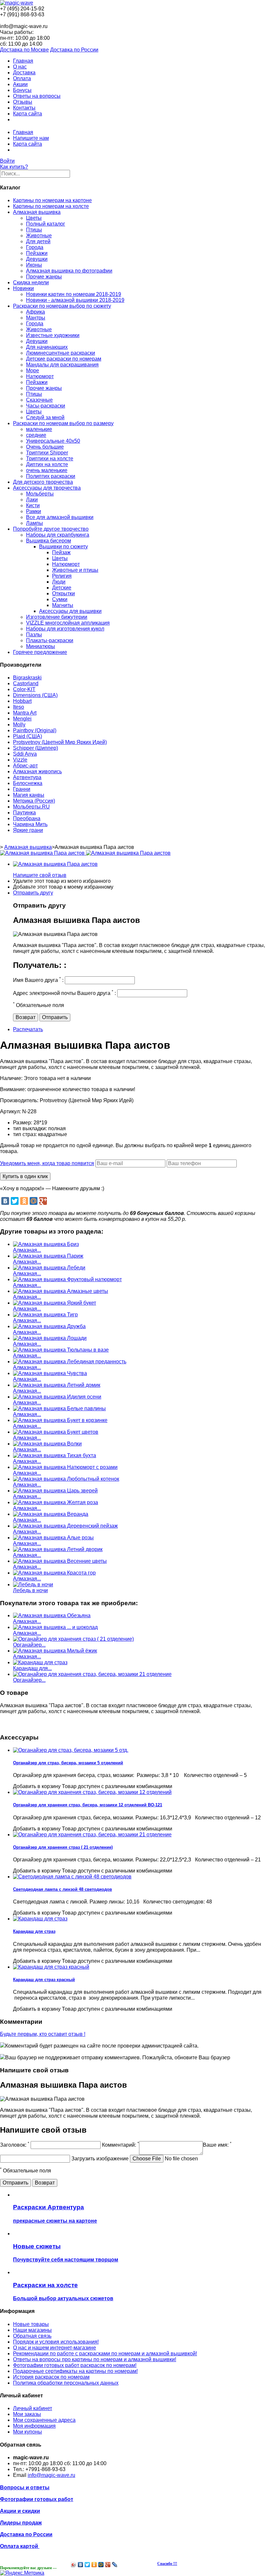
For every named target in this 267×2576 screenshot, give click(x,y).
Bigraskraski (27, 678)
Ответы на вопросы (37, 96)
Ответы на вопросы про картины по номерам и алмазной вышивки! (95, 2359)
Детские (62, 588)
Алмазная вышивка (37, 212)
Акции (20, 84)
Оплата (22, 78)
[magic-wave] (17, 3)
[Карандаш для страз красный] (51, 1967)
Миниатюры (41, 646)
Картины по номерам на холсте (51, 206)
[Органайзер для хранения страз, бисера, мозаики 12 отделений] (92, 1792)
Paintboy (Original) (35, 730)
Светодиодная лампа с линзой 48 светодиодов (63, 1889)
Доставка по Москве (24, 50)
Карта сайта (28, 114)
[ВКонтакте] (5, 1201)
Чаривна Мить (30, 824)
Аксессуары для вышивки (70, 611)
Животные (39, 236)
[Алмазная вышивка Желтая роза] (56, 1502)
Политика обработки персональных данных (66, 2383)
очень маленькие (47, 470)
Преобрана (27, 818)
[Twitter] (15, 1201)
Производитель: (20, 1100)
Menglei (22, 719)
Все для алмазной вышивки (60, 517)
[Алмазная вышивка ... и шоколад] (55, 1627)
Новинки (23, 288)
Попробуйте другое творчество (51, 529)
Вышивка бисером (49, 541)
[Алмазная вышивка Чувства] (50, 1373)
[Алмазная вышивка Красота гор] (54, 1573)
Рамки (34, 511)
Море (33, 370)
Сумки (60, 599)
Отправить (55, 1017)
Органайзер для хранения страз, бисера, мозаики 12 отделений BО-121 (88, 1805)
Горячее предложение (40, 652)
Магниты (63, 605)
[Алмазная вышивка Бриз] (46, 1244)
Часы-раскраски (46, 406)
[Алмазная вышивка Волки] (47, 1444)
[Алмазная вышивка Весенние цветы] (60, 1561)
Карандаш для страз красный (44, 1980)
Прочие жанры (44, 277)
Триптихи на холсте (50, 459)
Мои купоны (28, 2432)
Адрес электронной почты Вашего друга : (64, 993)
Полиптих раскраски (51, 476)
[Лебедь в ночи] (33, 1584)
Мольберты (40, 494)
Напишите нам (31, 138)
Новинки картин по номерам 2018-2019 (74, 294)
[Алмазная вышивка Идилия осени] (57, 1397)
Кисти (33, 505)
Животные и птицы (75, 570)
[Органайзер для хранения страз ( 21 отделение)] (73, 1639)
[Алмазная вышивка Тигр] (45, 1315)
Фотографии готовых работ (37, 2499)
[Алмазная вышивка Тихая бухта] (55, 1455)
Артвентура (27, 777)
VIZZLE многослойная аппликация (68, 623)
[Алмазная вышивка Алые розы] (53, 1538)
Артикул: (11, 1111)
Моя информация (34, 2426)
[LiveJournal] (115, 2565)
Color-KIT (24, 689)
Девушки (37, 259)
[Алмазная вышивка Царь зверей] (55, 1491)
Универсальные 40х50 (53, 441)
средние (36, 435)
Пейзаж (61, 552)
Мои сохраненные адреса (44, 2420)
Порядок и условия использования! (56, 2342)
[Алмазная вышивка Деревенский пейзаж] (65, 1526)
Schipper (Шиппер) (35, 748)
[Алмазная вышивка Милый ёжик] (55, 1651)
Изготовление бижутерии (57, 617)
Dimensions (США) (35, 695)
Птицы (34, 230)
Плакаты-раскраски (50, 640)
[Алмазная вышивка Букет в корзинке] (60, 1420)
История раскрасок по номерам (51, 2377)
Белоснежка (28, 783)
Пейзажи (37, 253)
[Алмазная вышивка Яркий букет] (55, 1303)
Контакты (24, 108)
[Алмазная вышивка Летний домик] (57, 1385)
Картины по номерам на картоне (52, 200)
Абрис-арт (25, 766)
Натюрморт (40, 376)
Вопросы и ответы (25, 2487)
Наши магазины (32, 2330)
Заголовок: (15, 2145)
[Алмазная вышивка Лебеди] (49, 1268)
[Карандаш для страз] (40, 1662)
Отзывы (23, 102)
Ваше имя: (217, 2145)
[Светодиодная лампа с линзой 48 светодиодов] (72, 1877)
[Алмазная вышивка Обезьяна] (52, 1615)
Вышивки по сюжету (63, 547)
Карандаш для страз (34, 1931)
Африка (35, 312)
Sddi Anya (25, 754)
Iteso (19, 707)
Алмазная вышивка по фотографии (69, 271)
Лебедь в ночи (30, 1590)
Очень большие (45, 447)
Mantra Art (25, 713)
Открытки (63, 593)
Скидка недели (31, 282)
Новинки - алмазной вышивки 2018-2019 (75, 300)
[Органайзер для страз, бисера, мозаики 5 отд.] (71, 1750)
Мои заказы (27, 2414)
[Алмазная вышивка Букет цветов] (56, 1432)
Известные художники (53, 335)
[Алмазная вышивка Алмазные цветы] (61, 1291)
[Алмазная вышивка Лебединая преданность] (70, 1362)
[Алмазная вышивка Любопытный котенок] (66, 1479)
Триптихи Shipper (47, 453)
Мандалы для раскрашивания (62, 365)
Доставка (24, 73)
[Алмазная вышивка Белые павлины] (59, 1408)
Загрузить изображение (100, 2159)
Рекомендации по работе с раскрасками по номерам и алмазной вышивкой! (105, 2354)
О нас (20, 67)
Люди (59, 582)
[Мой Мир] (34, 1201)
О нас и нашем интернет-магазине (55, 2348)
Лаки (32, 500)
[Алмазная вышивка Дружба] (49, 1326)
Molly (19, 725)
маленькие (39, 429)
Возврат (26, 1017)
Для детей (38, 241)
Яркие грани (28, 830)
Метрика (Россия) (34, 801)
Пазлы (34, 635)
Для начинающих (47, 347)
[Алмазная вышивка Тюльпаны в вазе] (61, 1350)
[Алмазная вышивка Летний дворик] (58, 1549)
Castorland (26, 683)
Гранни (22, 789)
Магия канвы (29, 795)
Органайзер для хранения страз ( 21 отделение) (63, 1847)
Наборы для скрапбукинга (58, 535)
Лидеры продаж (21, 2523)
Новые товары (31, 2324)
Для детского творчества (43, 482)
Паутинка (24, 813)
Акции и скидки (20, 2511)
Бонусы (22, 90)
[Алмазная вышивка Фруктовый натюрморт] (67, 1279)
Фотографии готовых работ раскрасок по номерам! (75, 2365)
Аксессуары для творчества (47, 488)
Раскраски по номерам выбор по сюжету (62, 306)
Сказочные (39, 400)
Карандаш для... (32, 1668)
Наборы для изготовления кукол (65, 629)
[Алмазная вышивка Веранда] (51, 1514)
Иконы (34, 265)
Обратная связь (32, 2336)
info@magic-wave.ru (51, 2475)
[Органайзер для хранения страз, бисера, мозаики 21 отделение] (92, 1674)
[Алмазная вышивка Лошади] (50, 1338)
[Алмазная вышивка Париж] (48, 1256)
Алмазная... (27, 1250)
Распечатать (28, 1029)
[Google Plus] (43, 1201)
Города (35, 247)
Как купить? (14, 167)
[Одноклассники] (24, 1201)
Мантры (36, 318)
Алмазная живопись (37, 771)
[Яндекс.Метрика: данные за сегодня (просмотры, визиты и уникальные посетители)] (22, 2573)
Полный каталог (46, 224)
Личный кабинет (33, 2408)
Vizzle (20, 760)
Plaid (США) (28, 736)
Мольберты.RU (31, 807)
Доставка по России (74, 50)
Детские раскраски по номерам (64, 359)
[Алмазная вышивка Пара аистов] (55, 864)
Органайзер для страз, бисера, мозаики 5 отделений (68, 1763)
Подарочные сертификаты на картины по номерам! (75, 2371)
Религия (62, 576)
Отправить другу (33, 893)
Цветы (34, 218)
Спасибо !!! (167, 2564)
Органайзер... (29, 1645)
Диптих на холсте (47, 464)
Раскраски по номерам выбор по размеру (63, 423)
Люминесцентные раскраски (61, 353)
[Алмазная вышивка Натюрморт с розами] (65, 1467)
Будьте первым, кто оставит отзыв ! (43, 2034)
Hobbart (22, 701)
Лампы (35, 523)
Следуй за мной (45, 417)
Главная (23, 61)
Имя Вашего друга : (38, 980)
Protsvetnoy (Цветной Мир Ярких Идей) (60, 742)
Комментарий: (120, 2145)
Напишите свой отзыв (40, 875)
